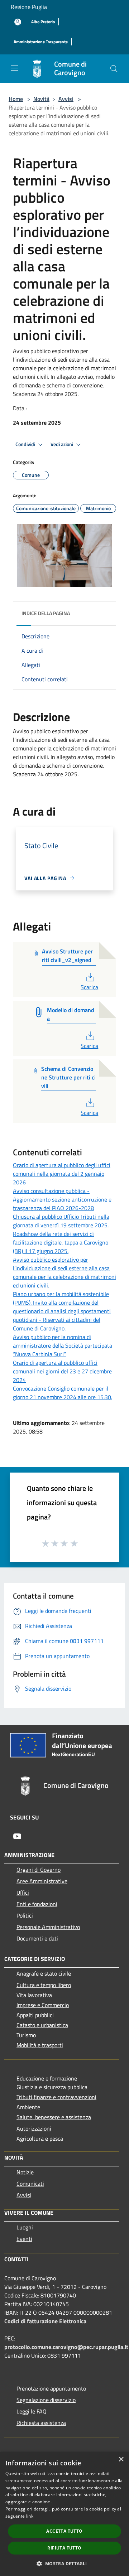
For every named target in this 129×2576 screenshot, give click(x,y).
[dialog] (64, 2514)
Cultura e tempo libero (44, 1985)
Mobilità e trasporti (40, 2045)
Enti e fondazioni (37, 1904)
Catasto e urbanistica (42, 2025)
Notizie (25, 2172)
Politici (25, 1915)
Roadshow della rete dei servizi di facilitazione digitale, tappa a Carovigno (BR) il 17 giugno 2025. (61, 1242)
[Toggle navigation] (14, 68)
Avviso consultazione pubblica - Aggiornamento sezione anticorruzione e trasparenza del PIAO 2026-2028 (62, 1199)
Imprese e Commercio (43, 2005)
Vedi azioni (62, 444)
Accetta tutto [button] (64, 2531)
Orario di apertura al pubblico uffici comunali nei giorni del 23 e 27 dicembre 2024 (62, 1371)
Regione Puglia (29, 7)
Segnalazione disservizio (46, 2400)
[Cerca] (114, 69)
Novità (41, 99)
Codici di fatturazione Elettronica (45, 2321)
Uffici (23, 1893)
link (30, 2516)
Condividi (26, 444)
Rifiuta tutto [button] (64, 2548)
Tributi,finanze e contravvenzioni (56, 2097)
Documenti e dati (37, 1938)
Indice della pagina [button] (46, 613)
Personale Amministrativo (48, 1927)
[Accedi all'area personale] (18, 22)
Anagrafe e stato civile (44, 1973)
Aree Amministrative (42, 1881)
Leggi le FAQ (32, 2411)
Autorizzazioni (34, 2128)
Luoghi (25, 2227)
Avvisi (66, 99)
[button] (64, 2563)
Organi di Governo (39, 1870)
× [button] (121, 2459)
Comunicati (30, 2184)
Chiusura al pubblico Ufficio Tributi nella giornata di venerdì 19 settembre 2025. (61, 1221)
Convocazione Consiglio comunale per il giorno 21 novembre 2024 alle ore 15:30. (63, 1393)
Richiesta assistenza (41, 2423)
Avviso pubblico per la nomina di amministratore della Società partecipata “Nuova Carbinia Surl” (63, 1345)
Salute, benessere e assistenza (54, 2117)
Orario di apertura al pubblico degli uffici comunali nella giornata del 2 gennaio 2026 (62, 1174)
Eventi (24, 2239)
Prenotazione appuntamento (51, 2388)
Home (16, 99)
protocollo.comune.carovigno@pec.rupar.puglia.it (66, 2347)
